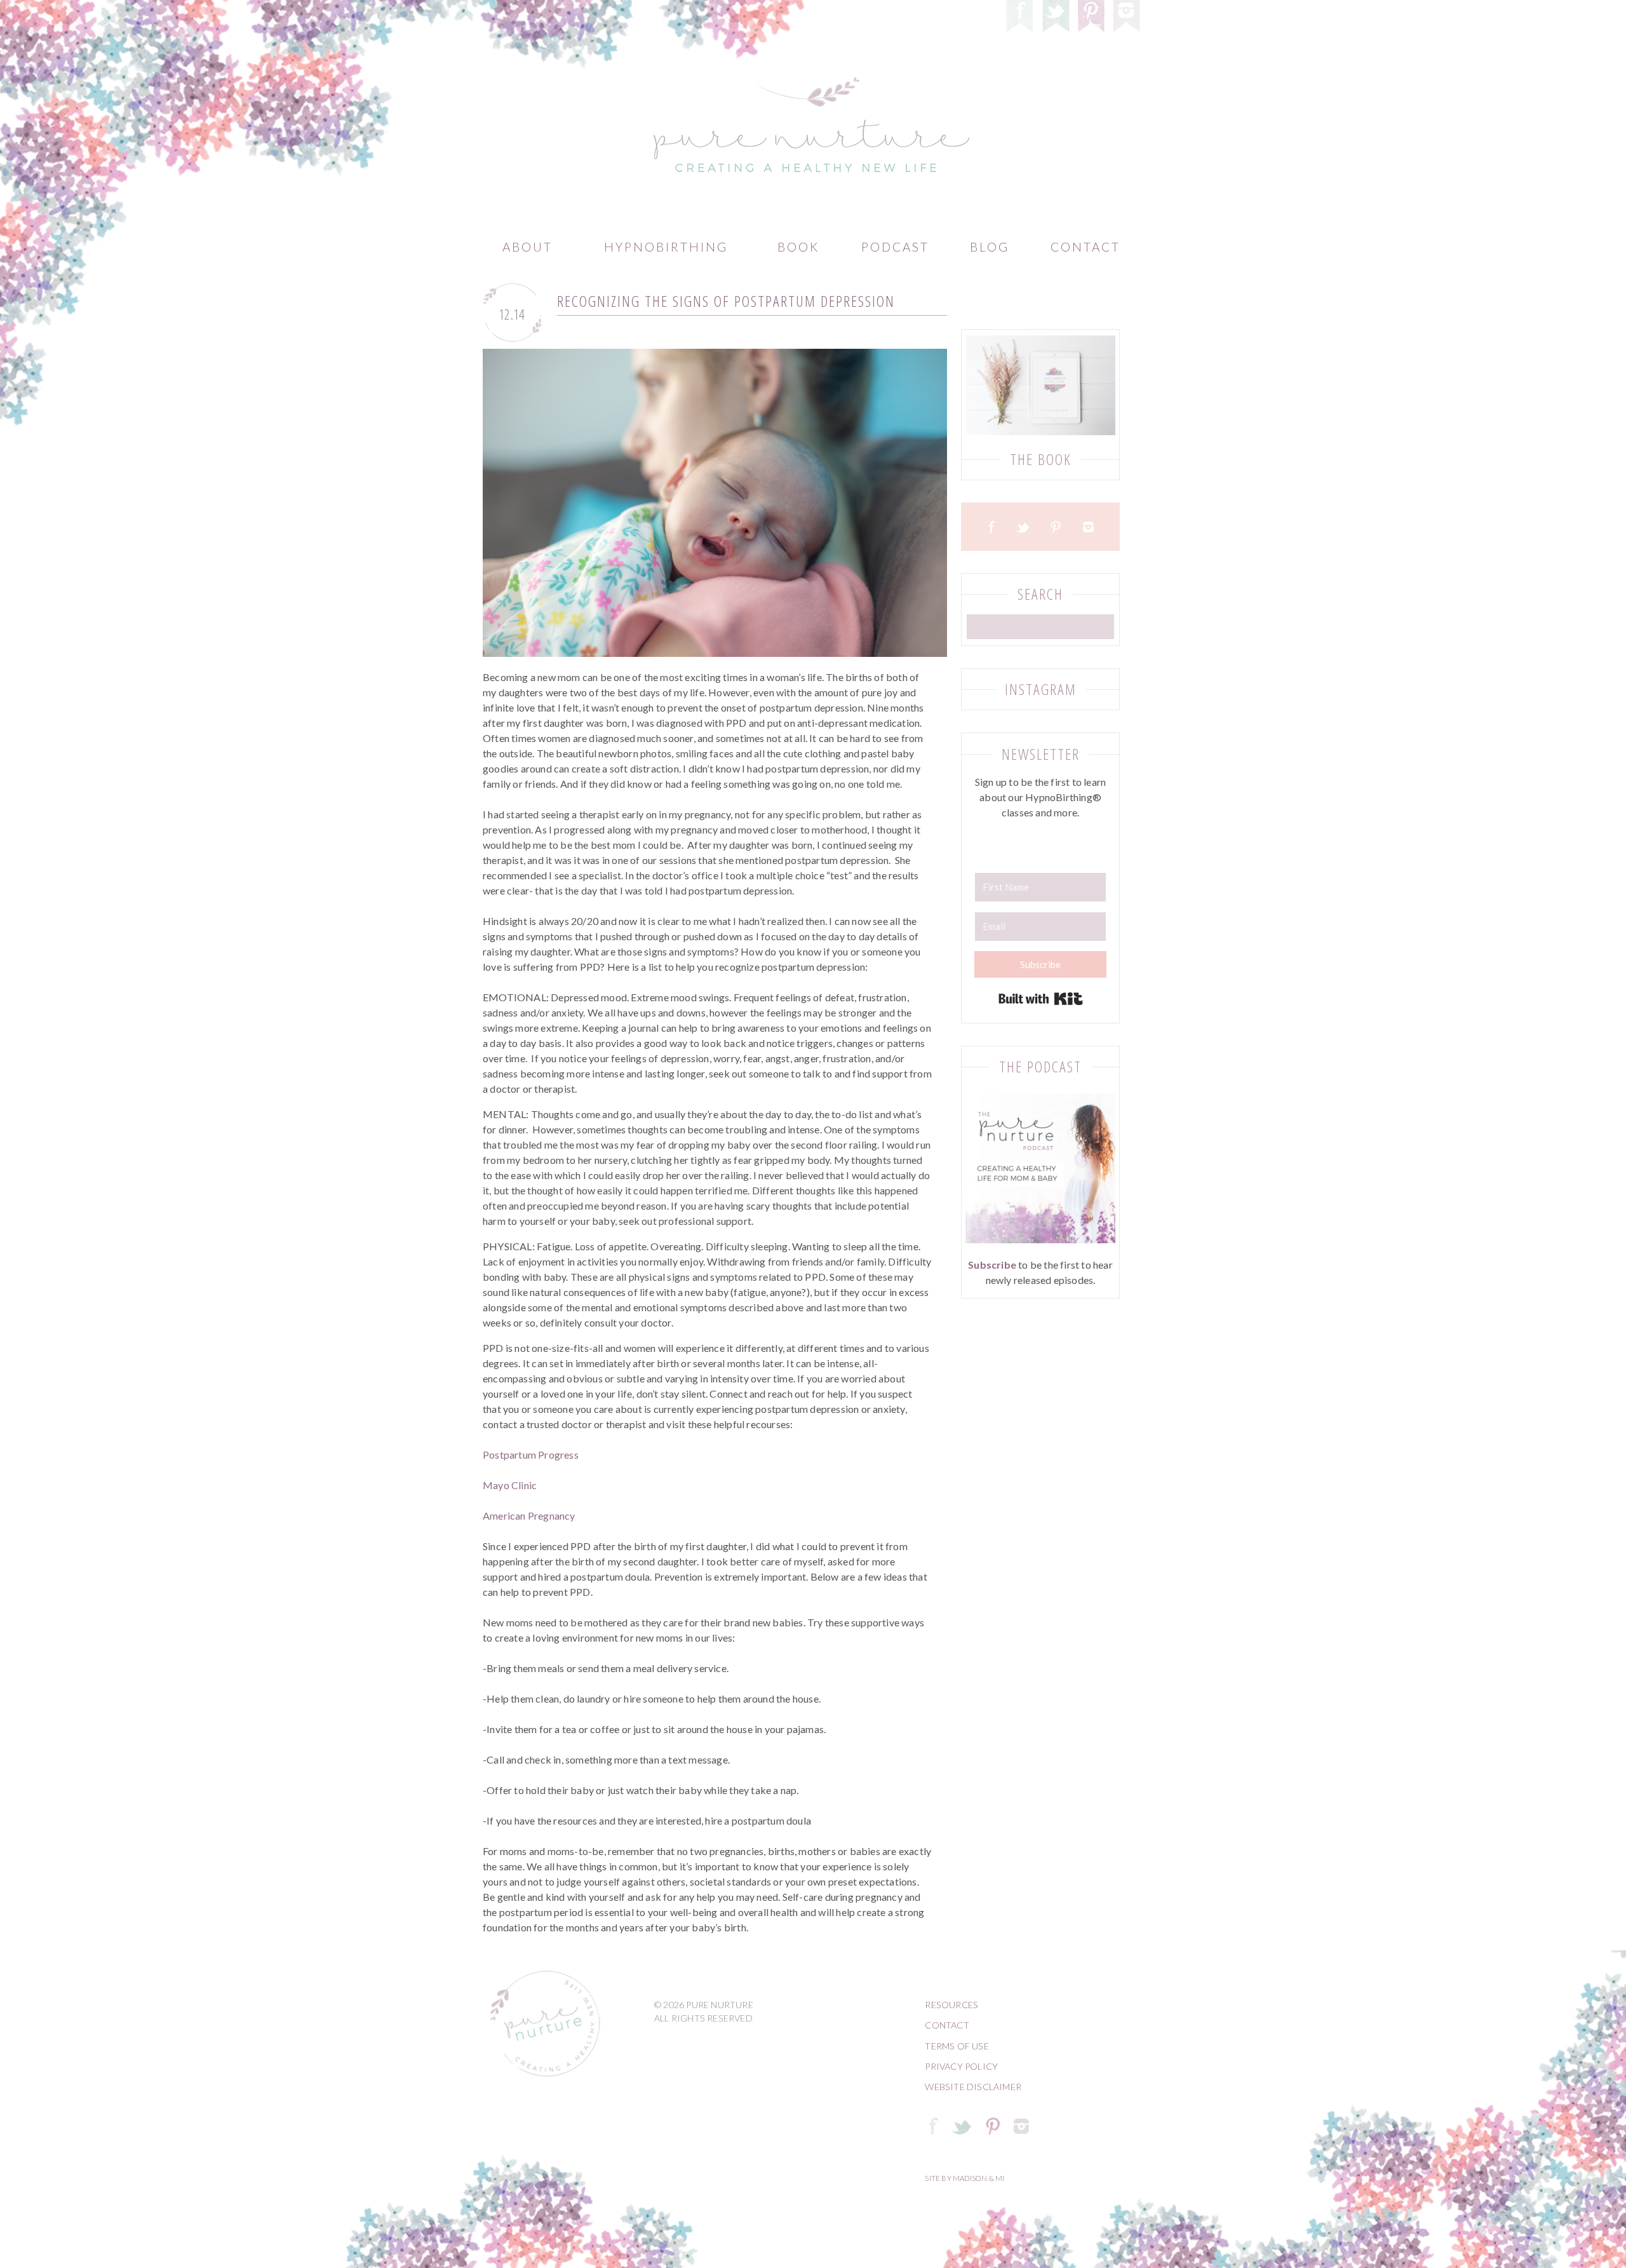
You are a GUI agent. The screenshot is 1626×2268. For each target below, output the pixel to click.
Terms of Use (957, 2046)
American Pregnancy (529, 1515)
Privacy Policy (961, 2066)
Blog (990, 247)
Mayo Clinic (510, 1485)
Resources (951, 2005)
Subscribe (992, 1265)
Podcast (895, 247)
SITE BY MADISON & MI (964, 2178)
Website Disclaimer (973, 2087)
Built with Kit (1041, 999)
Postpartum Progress (531, 1455)
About (527, 247)
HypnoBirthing (666, 247)
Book (798, 247)
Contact (1085, 247)
